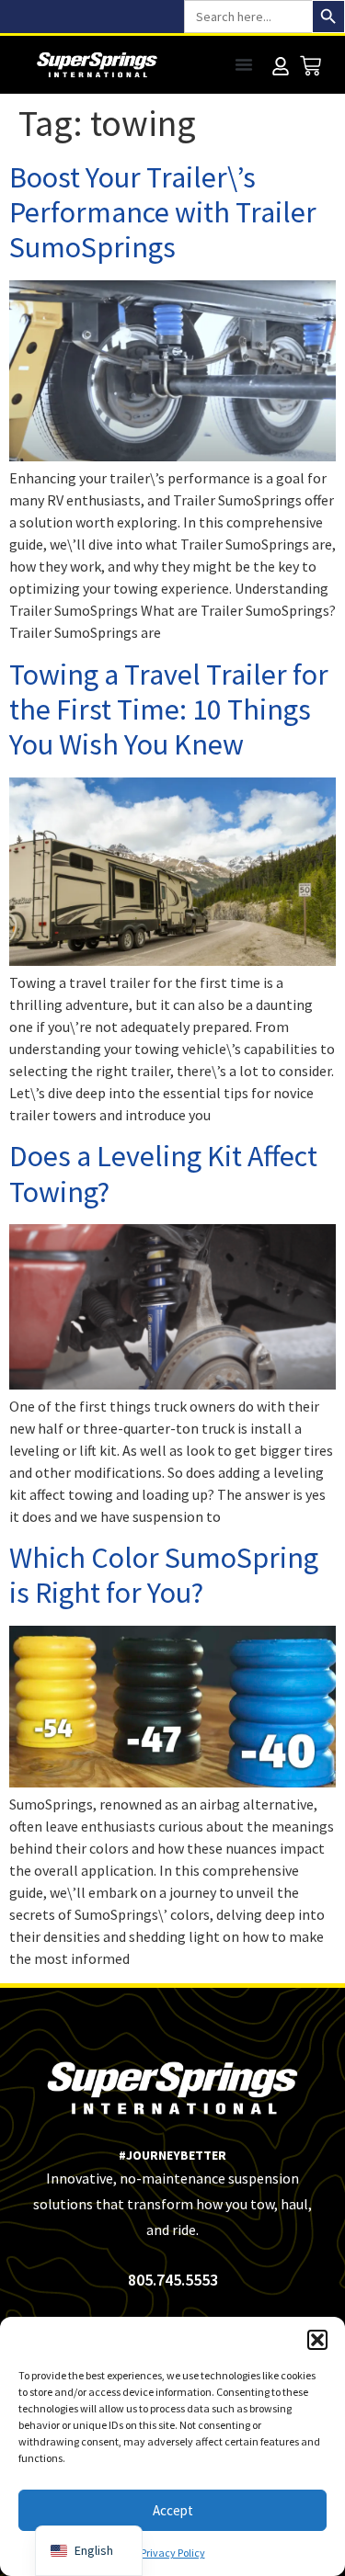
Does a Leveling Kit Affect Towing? (163, 1174)
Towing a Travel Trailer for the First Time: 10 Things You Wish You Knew (169, 710)
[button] (317, 2340)
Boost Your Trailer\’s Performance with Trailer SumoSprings (163, 213)
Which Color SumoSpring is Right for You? (164, 1575)
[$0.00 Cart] (310, 66)
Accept (173, 2510)
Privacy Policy (173, 2553)
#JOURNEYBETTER (172, 2155)
